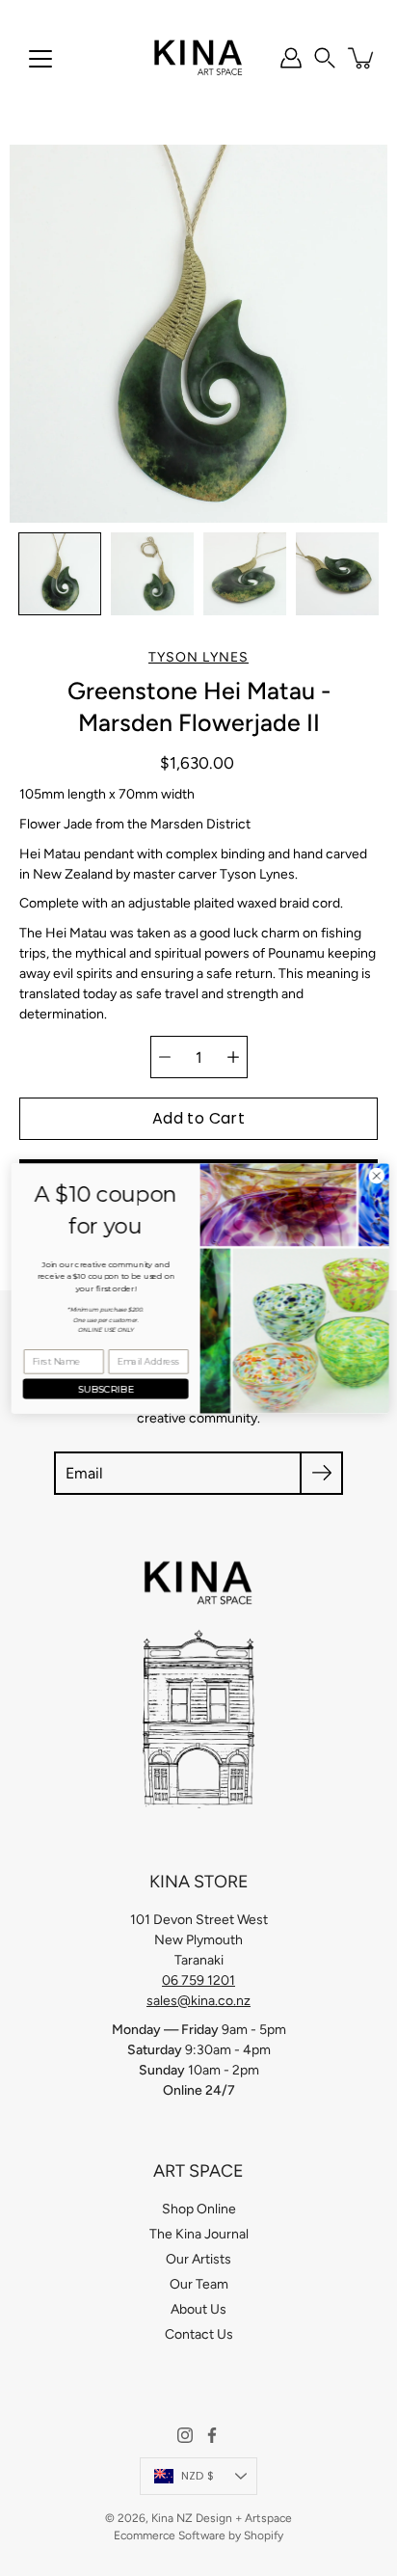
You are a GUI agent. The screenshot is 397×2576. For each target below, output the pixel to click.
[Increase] (233, 1057)
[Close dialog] (375, 1176)
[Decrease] (165, 1057)
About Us (198, 2309)
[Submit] (321, 1473)
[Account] (291, 58)
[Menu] (40, 59)
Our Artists (198, 2259)
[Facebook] (212, 2435)
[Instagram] (185, 2435)
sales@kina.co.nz (198, 2001)
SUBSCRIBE (105, 1388)
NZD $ (198, 2476)
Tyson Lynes (198, 657)
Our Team (199, 2284)
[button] (325, 58)
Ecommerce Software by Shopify (198, 2535)
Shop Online (199, 2209)
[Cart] (362, 58)
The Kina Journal (199, 2234)
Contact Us (199, 2334)
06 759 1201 (198, 1980)
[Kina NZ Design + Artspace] (199, 58)
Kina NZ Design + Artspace (222, 2518)
